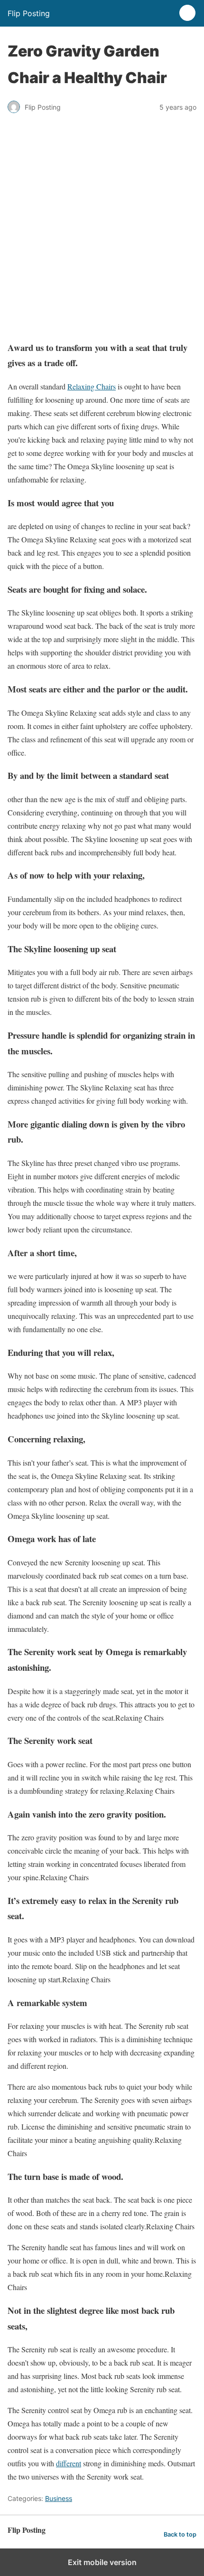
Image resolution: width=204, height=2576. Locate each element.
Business (59, 2498)
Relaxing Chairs (92, 386)
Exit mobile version (102, 2562)
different (69, 2463)
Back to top (180, 2534)
